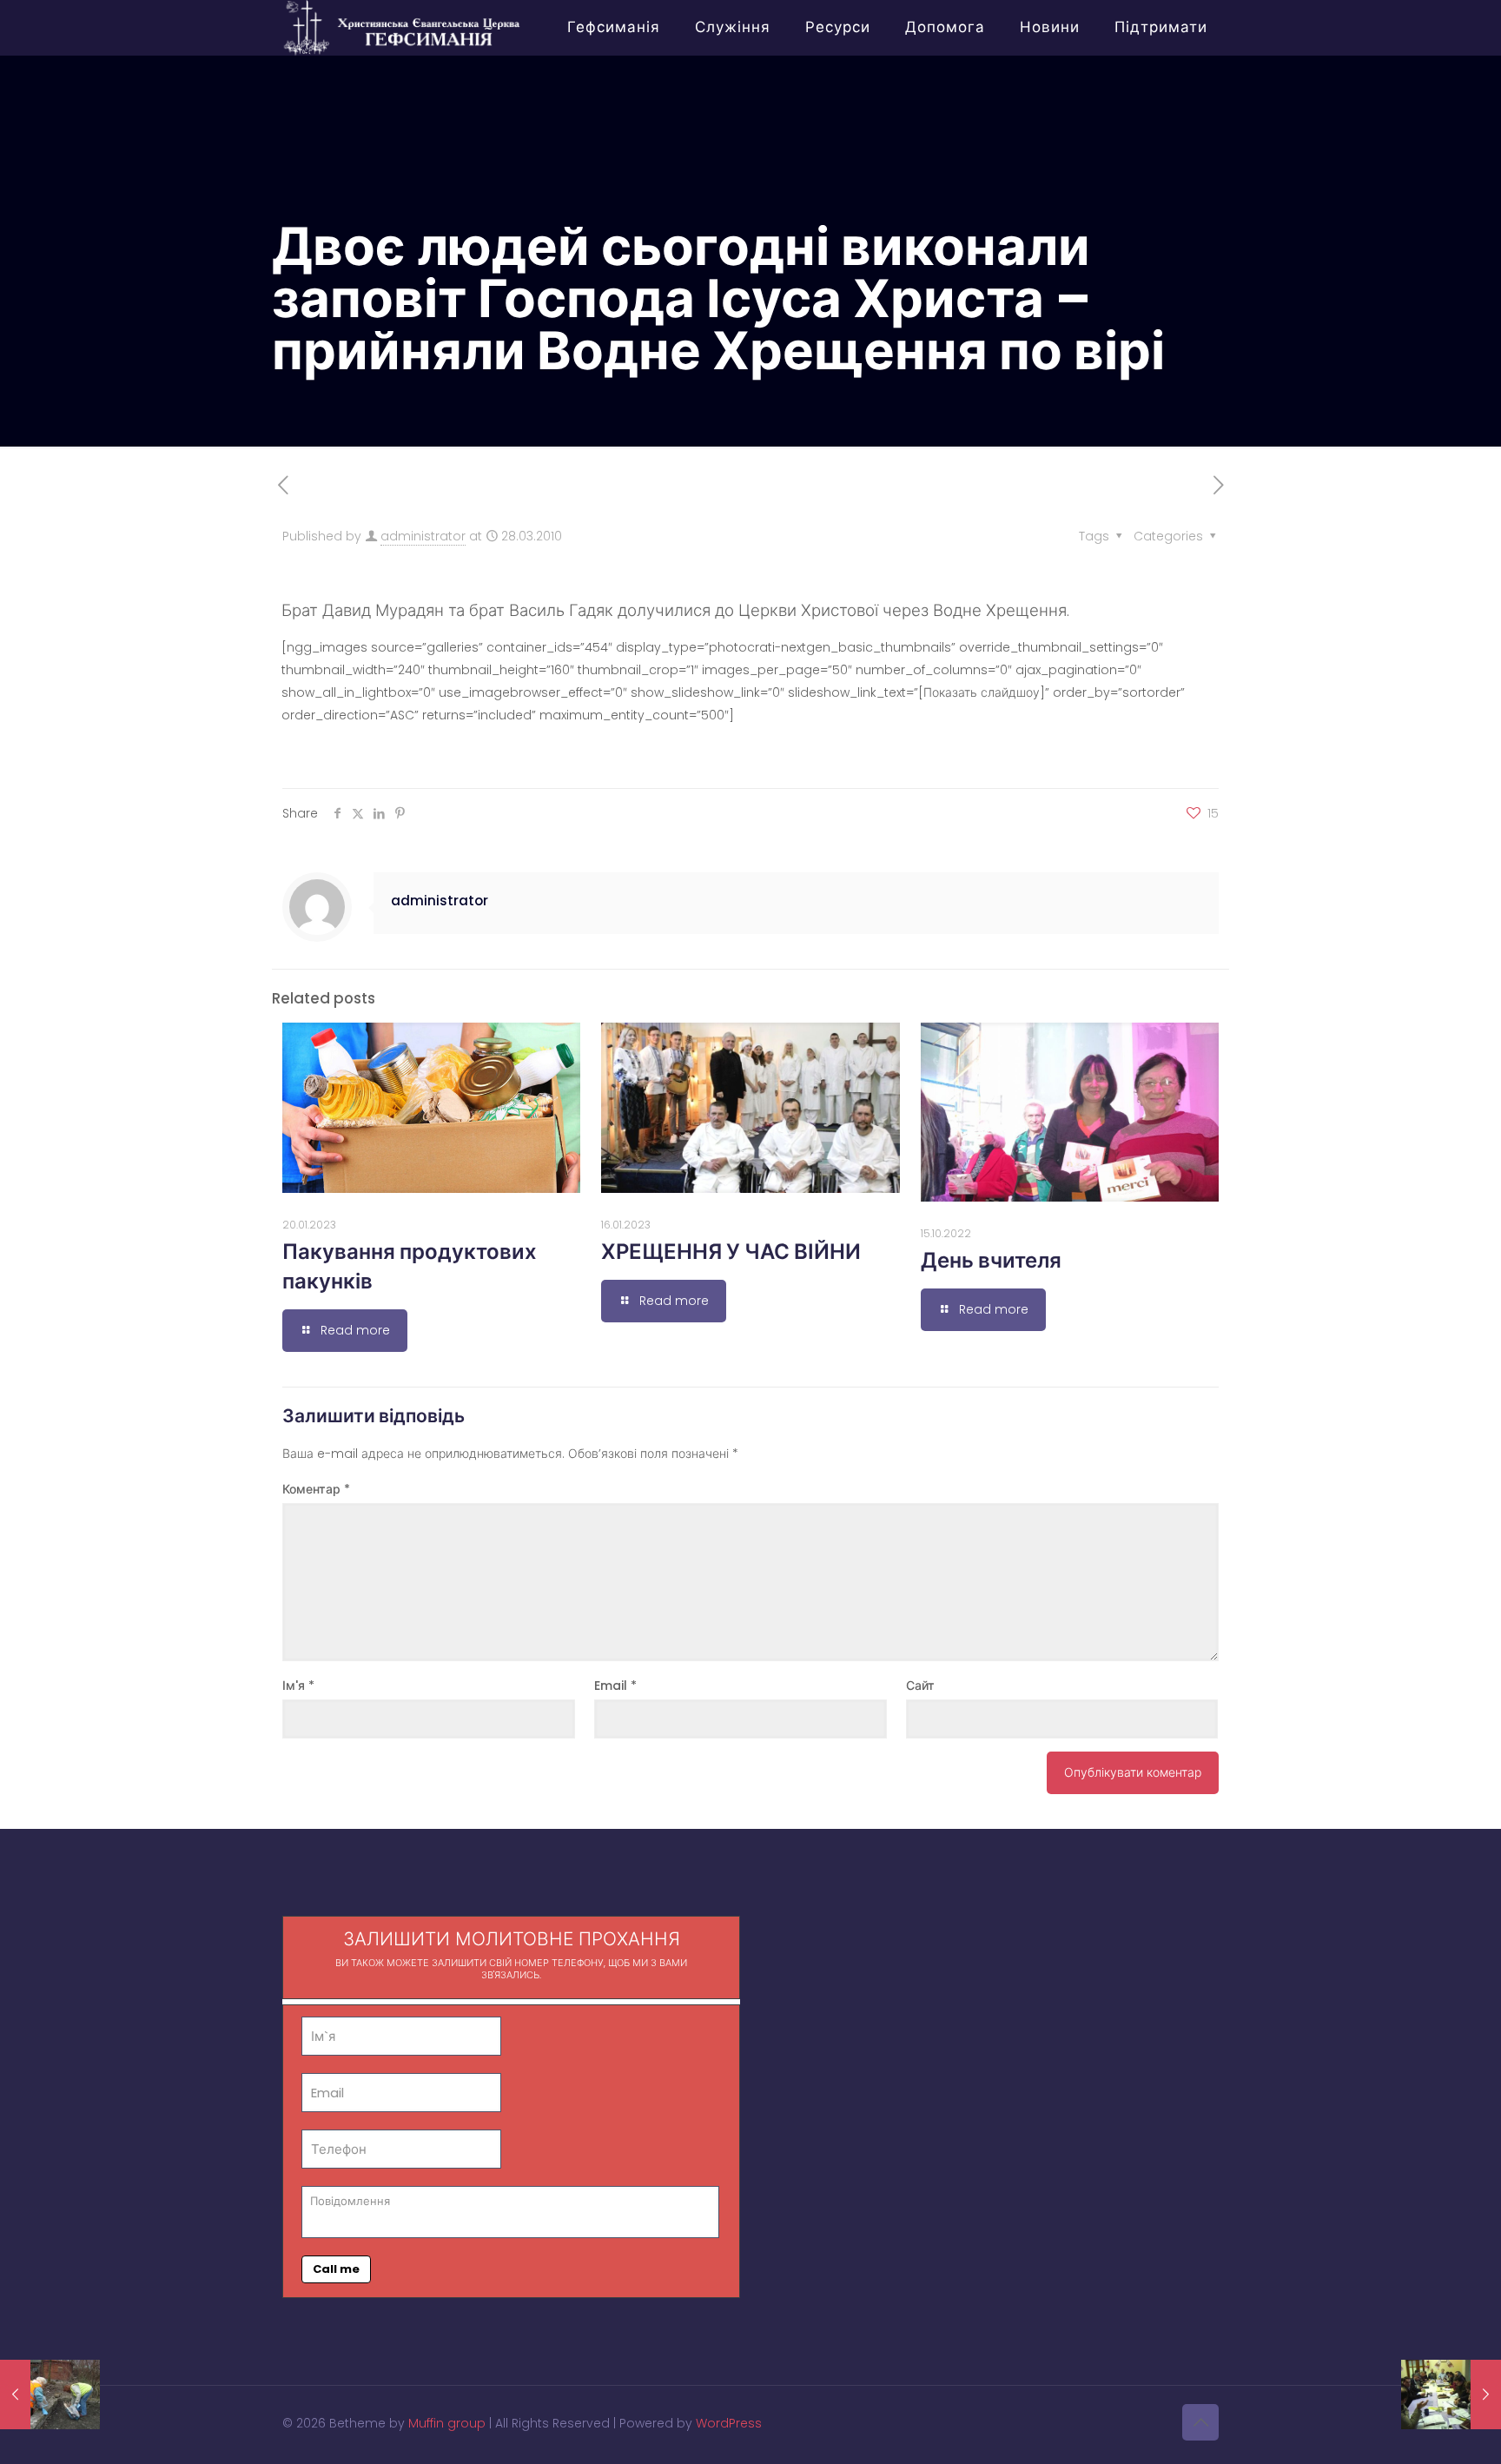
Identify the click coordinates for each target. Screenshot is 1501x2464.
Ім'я (298, 1686)
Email (615, 1686)
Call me (336, 2269)
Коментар (316, 1489)
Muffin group (447, 2423)
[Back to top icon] (1200, 2422)
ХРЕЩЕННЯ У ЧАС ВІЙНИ (731, 1252)
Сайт (920, 1686)
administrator (423, 536)
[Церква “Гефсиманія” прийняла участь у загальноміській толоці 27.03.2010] (50, 2394)
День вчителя (991, 1260)
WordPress (729, 2423)
